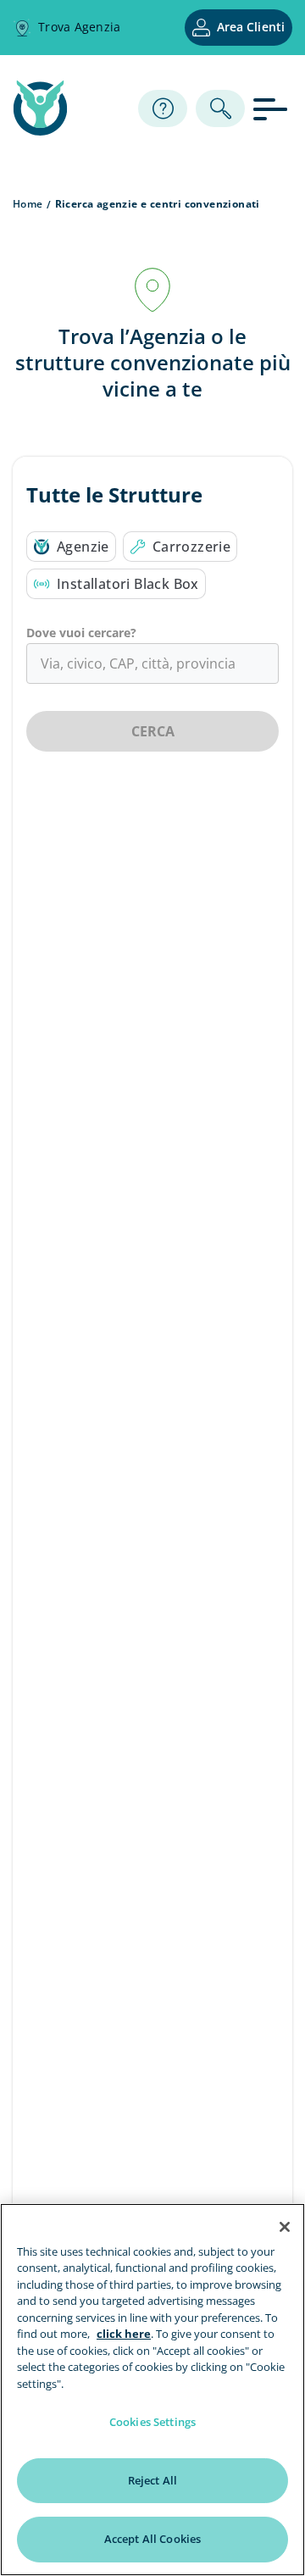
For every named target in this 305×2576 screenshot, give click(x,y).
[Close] (285, 2227)
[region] (152, 2390)
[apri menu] (273, 108)
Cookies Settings (152, 2422)
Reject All (152, 2480)
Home (28, 204)
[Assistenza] (163, 108)
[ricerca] (220, 108)
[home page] (40, 130)
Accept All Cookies (152, 2539)
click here (124, 2334)
